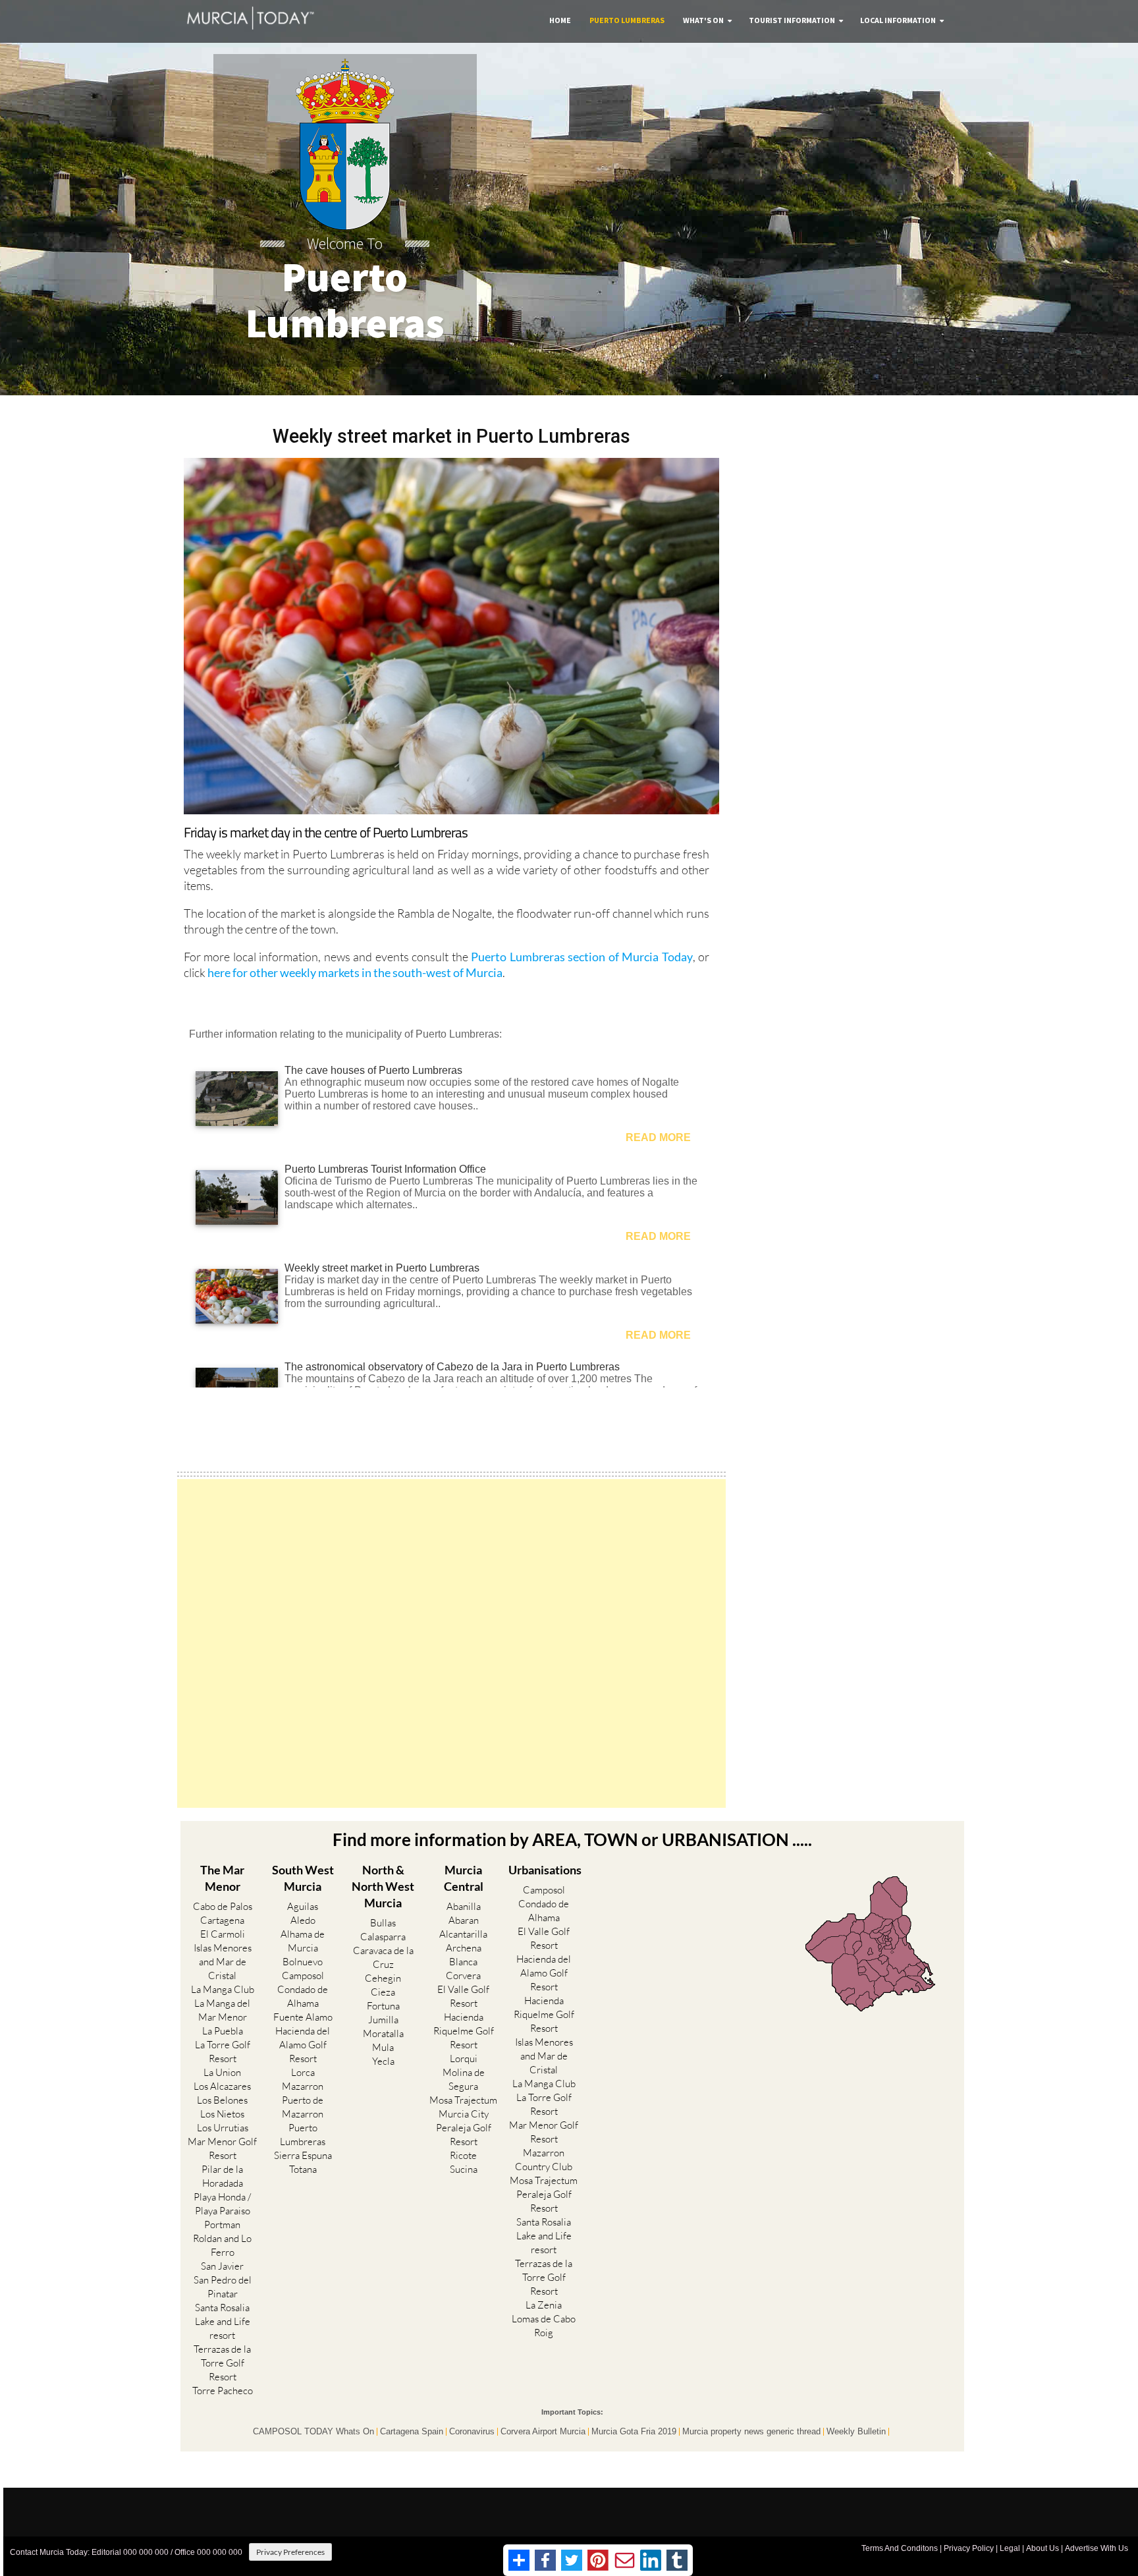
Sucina (464, 2169)
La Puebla (223, 2031)
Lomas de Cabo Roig (544, 2326)
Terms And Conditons (900, 2548)
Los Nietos (222, 2114)
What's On (703, 20)
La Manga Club (223, 1989)
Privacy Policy (969, 2548)
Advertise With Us (1097, 2548)
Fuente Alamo (303, 2017)
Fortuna (383, 2006)
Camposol (303, 1975)
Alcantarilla (463, 1934)
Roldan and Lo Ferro (222, 2245)
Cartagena (222, 1920)
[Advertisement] (451, 1643)
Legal (1010, 2548)
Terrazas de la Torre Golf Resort (222, 2363)
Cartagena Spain (412, 2432)
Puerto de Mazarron (303, 2107)
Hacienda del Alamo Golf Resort (303, 2045)
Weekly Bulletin (856, 2432)
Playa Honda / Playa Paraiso (222, 2204)
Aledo (303, 1920)
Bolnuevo (303, 1962)
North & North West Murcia (383, 1886)
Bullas (383, 1923)
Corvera (463, 1975)
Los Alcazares (222, 2086)
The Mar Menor (222, 1878)
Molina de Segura (464, 2079)
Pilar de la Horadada (222, 2176)
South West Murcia (303, 1878)
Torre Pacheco (223, 2391)
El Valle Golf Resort (463, 1996)
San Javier (222, 2266)
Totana (303, 2169)
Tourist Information (792, 20)
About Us (1043, 2548)
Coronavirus (472, 2432)
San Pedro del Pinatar (223, 2287)
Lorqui (464, 2058)
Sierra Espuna (303, 2155)
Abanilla (464, 1906)
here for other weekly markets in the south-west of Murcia (355, 972)
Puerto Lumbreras (627, 20)
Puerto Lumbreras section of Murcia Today (582, 957)
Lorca (303, 2072)
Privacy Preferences (290, 2552)
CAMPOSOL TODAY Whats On (313, 2432)
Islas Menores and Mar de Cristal (223, 1962)
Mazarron (303, 2086)
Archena (464, 1948)
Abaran (464, 1920)
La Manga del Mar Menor (222, 2010)
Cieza (383, 1992)
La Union (222, 2072)
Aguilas (303, 1906)
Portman (222, 2225)
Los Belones (222, 2100)
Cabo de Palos (223, 1906)
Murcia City (464, 2114)
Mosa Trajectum (463, 2100)
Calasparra (383, 1937)
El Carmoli (223, 1934)
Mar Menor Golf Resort (222, 2148)
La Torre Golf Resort (223, 2052)
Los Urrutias (223, 2128)
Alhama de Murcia (303, 1941)
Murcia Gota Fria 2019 (634, 2432)
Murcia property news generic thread (751, 2432)
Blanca (463, 1962)
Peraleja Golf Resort (464, 2135)
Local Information (898, 20)
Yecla (383, 2061)
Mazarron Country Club (544, 2160)
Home (560, 20)
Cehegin (383, 1978)
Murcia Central (464, 1878)
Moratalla (383, 2033)
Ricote (463, 2155)
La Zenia (544, 2305)
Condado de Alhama (303, 1996)
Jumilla (383, 2020)
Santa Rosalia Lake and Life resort (223, 2321)
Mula (383, 2047)
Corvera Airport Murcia (543, 2432)
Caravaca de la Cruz (383, 1957)
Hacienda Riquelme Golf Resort (464, 2031)
